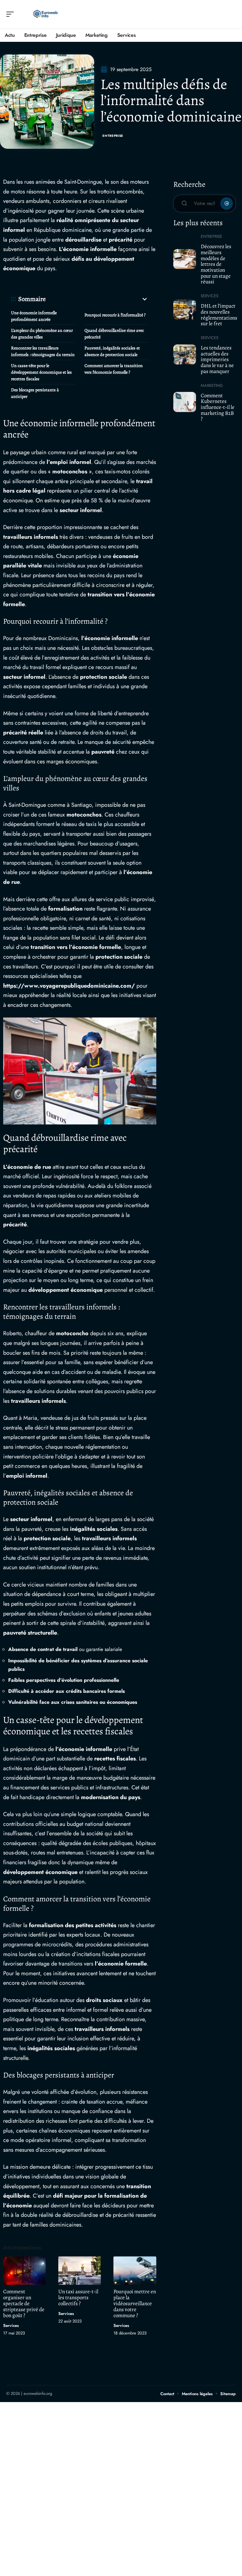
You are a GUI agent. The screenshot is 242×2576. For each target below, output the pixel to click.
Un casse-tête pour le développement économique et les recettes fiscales (41, 372)
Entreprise (113, 136)
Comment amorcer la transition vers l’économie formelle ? (114, 369)
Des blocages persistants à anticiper (35, 393)
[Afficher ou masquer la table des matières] (97, 299)
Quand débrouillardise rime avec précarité (114, 334)
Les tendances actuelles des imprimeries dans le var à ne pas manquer (217, 360)
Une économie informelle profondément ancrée (34, 316)
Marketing (212, 385)
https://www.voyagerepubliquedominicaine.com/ (69, 986)
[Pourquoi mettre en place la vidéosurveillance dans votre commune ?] (135, 2270)
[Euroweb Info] (45, 14)
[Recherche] (231, 14)
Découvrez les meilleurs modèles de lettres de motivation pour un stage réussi (216, 264)
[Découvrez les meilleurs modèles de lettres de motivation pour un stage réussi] (185, 259)
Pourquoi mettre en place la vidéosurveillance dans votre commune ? (135, 2303)
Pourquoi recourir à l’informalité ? (115, 315)
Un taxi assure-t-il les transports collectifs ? (78, 2297)
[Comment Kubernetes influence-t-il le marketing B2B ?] (185, 402)
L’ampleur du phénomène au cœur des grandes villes (42, 334)
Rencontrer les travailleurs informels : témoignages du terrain (43, 351)
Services (11, 2325)
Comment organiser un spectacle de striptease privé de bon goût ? (24, 2303)
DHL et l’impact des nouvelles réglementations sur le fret (219, 315)
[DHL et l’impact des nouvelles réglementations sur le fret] (185, 309)
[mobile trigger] (12, 14)
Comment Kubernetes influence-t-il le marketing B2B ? (218, 407)
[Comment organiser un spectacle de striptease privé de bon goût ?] (24, 2270)
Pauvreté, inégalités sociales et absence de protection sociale (112, 351)
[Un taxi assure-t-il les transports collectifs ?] (80, 2270)
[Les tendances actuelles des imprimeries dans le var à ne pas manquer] (185, 354)
